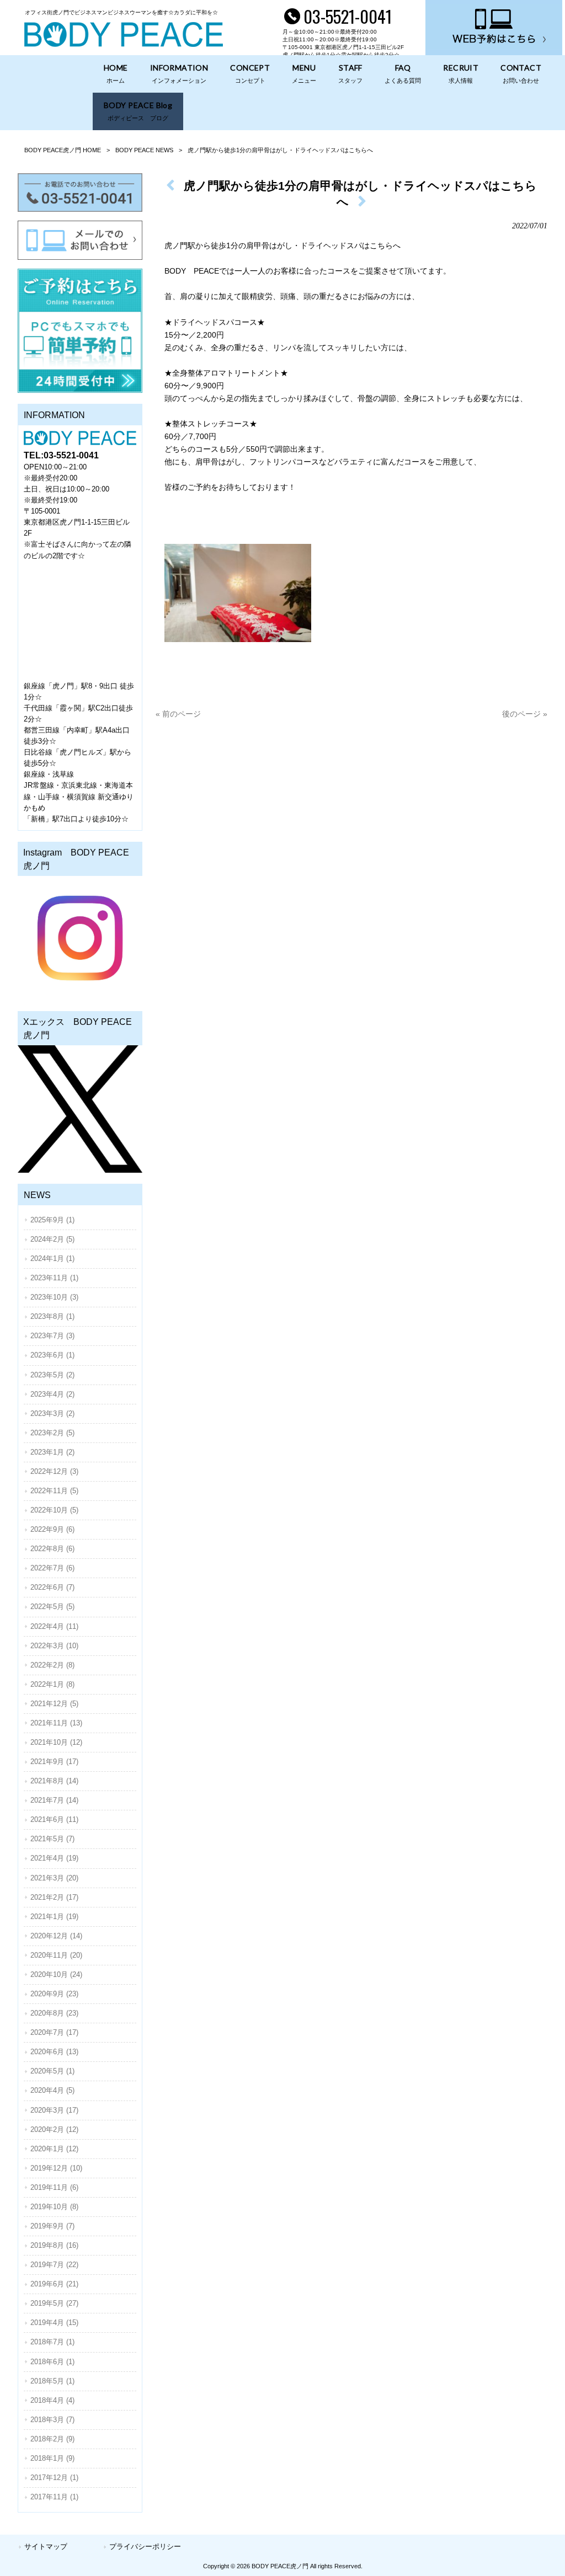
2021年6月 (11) (54, 1819)
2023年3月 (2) (52, 1413)
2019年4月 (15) (54, 2323)
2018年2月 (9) (52, 2439)
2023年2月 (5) (52, 1433)
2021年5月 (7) (52, 1839)
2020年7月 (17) (54, 2032)
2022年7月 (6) (52, 1568)
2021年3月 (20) (54, 1878)
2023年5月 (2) (52, 1375)
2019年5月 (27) (54, 2303)
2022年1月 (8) (52, 1684)
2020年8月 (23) (54, 2013)
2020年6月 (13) (54, 2052)
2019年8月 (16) (54, 2245)
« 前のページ (178, 714)
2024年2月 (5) (52, 1239)
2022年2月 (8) (52, 1665)
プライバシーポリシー (145, 2546)
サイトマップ (46, 2546)
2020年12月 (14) (56, 1936)
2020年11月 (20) (56, 1955)
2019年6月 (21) (54, 2284)
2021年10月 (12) (56, 1742)
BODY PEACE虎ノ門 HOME (63, 150)
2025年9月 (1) (52, 1220)
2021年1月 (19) (54, 1917)
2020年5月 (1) (52, 2071)
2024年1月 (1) (52, 1258)
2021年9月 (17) (54, 1762)
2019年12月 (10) (56, 2168)
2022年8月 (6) (52, 1549)
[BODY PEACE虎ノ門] (124, 44)
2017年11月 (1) (54, 2497)
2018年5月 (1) (52, 2381)
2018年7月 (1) (52, 2342)
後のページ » (525, 714)
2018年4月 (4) (52, 2400)
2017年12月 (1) (54, 2478)
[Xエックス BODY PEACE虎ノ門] (80, 1109)
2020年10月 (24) (56, 1974)
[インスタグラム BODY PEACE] (80, 938)
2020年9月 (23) (54, 1994)
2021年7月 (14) (54, 1800)
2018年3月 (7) (52, 2420)
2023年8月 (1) (52, 1316)
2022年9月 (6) (52, 1529)
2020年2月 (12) (54, 2129)
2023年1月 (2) (52, 1452)
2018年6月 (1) (52, 2362)
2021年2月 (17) (54, 1897)
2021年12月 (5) (54, 1704)
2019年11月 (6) (54, 2187)
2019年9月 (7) (52, 2226)
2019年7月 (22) (54, 2265)
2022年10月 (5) (54, 1510)
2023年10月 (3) (54, 1297)
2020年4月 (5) (52, 2090)
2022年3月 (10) (54, 1646)
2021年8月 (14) (54, 1781)
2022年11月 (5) (54, 1491)
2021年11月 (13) (56, 1723)
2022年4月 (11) (54, 1626)
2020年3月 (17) (54, 2110)
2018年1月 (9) (52, 2458)
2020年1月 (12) (54, 2149)
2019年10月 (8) (54, 2207)
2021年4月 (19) (54, 1858)
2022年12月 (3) (54, 1471)
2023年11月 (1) (54, 1278)
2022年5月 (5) (52, 1607)
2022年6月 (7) (52, 1587)
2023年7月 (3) (52, 1336)
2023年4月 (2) (52, 1394)
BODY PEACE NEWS (144, 150)
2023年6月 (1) (52, 1355)
